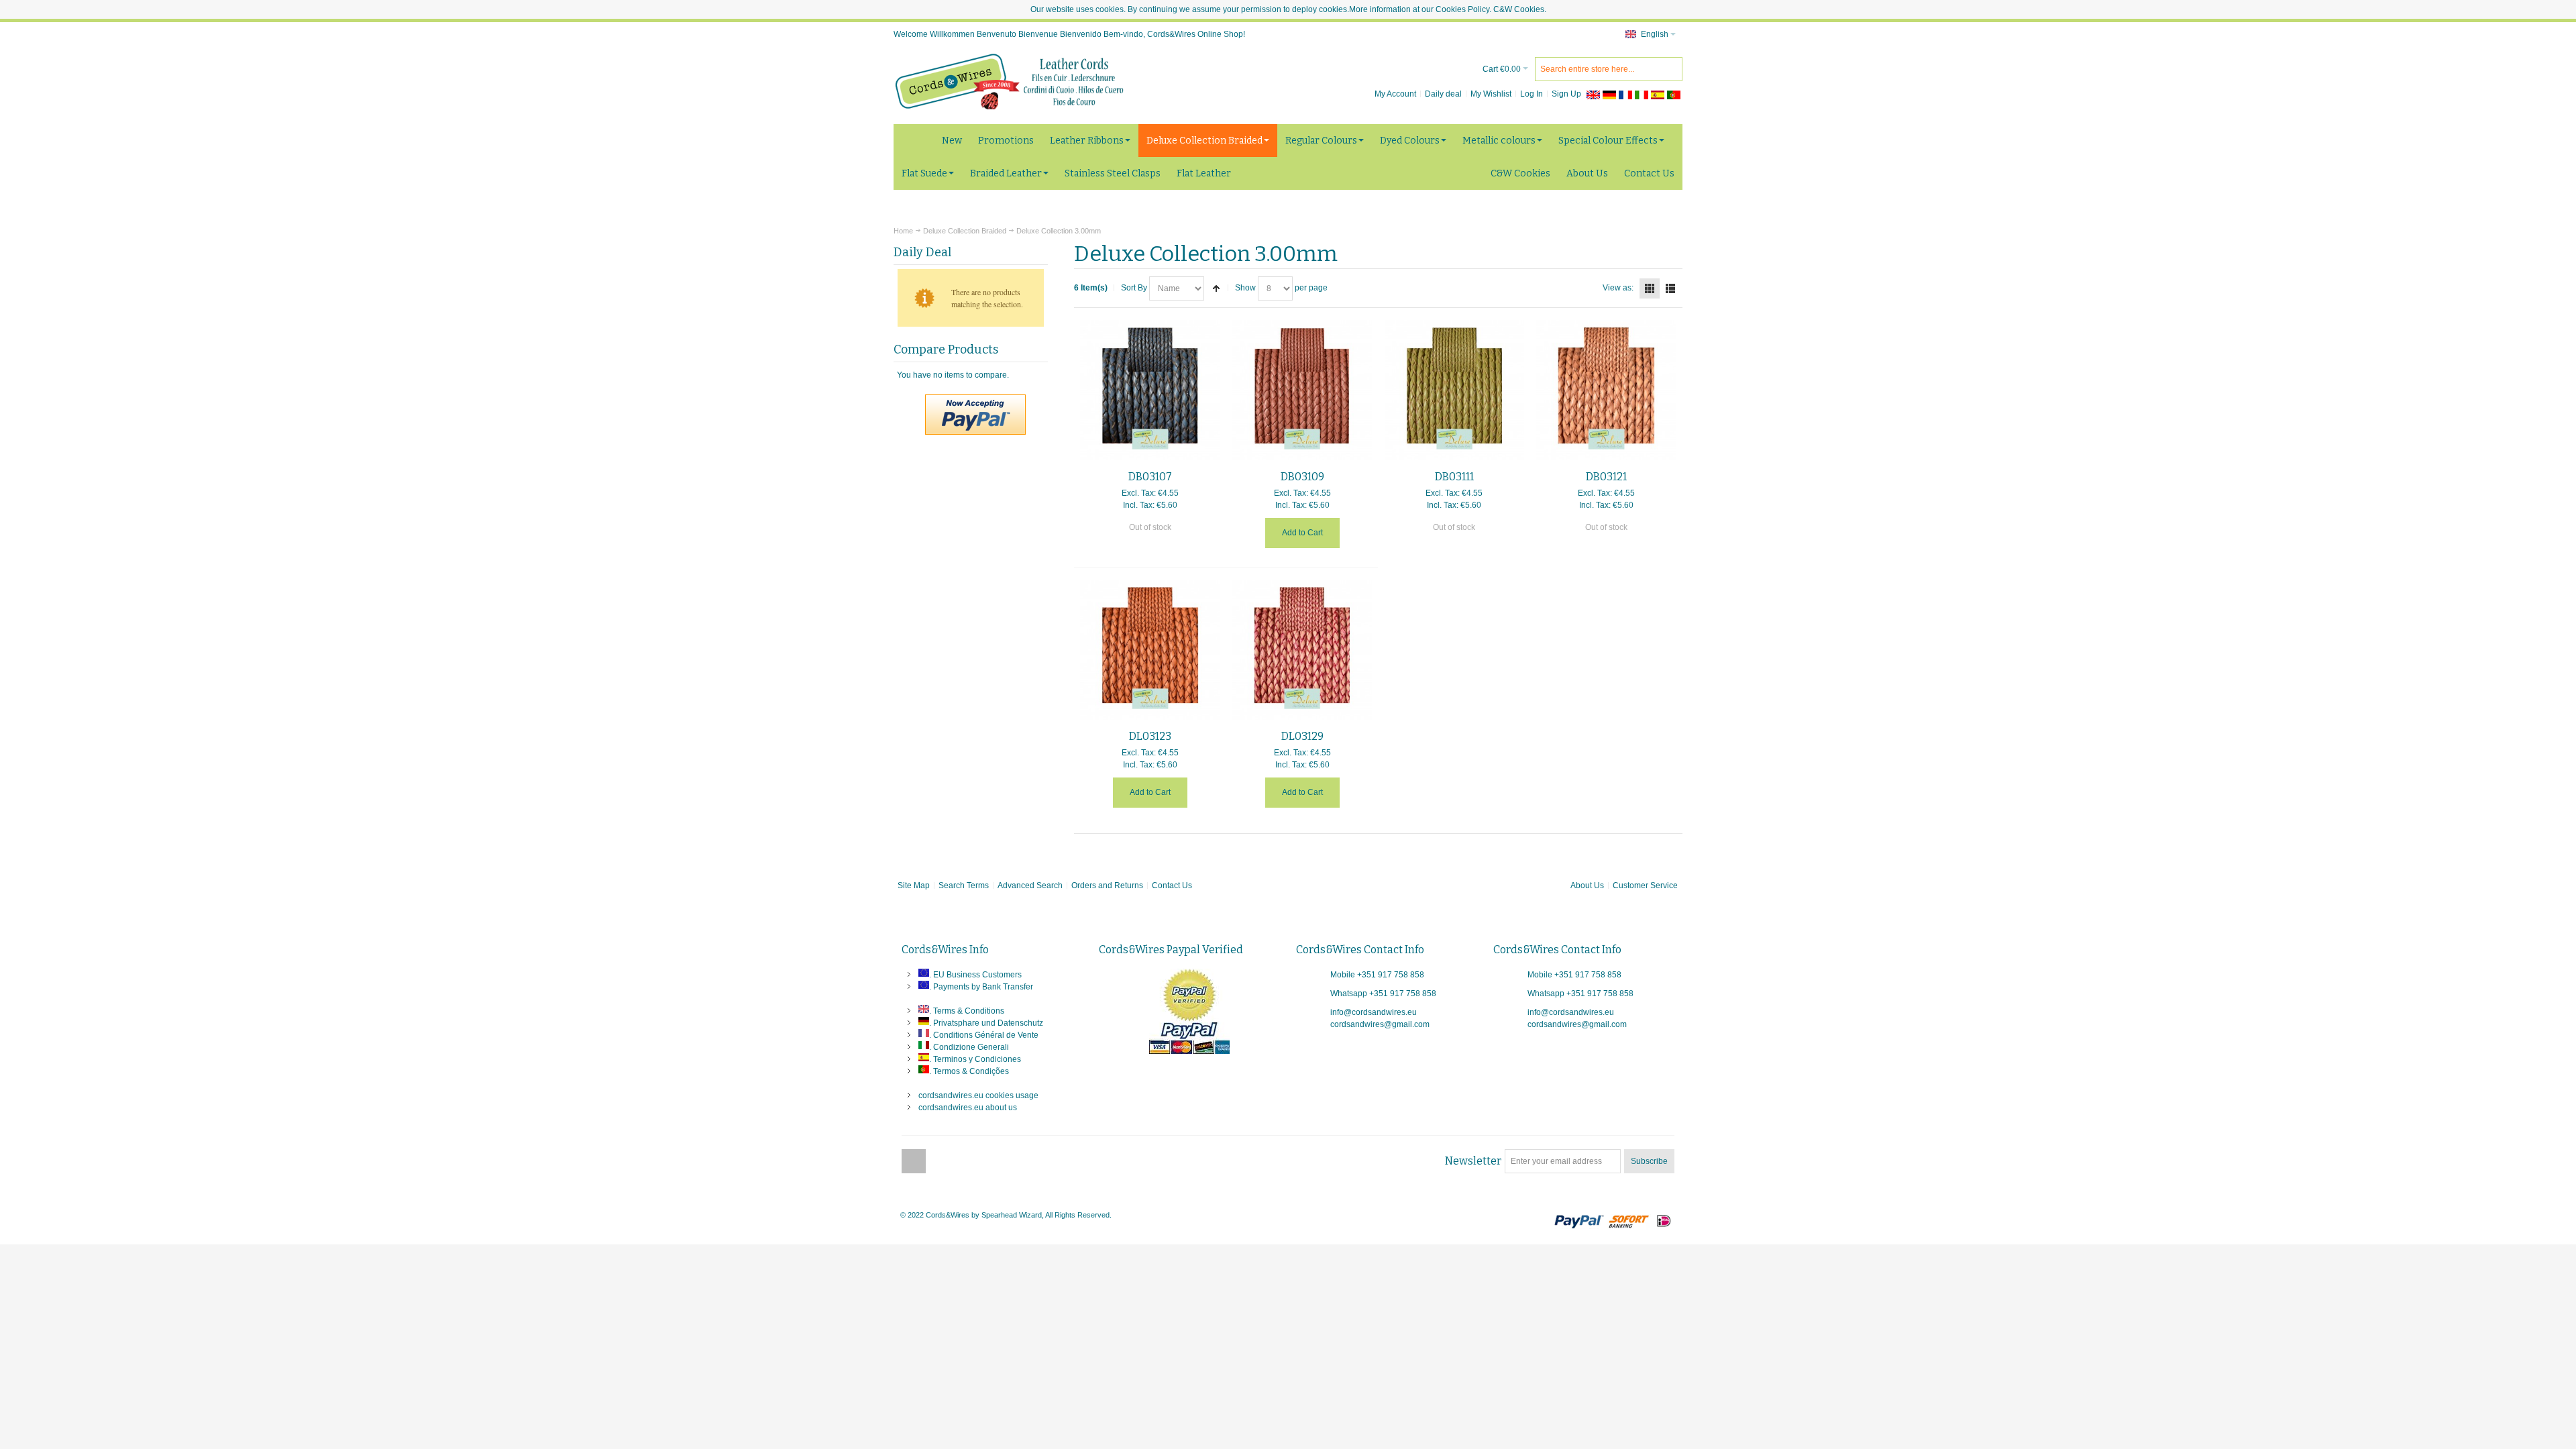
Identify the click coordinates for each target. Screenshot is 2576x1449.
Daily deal (1443, 94)
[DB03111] (1455, 390)
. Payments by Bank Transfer (981, 987)
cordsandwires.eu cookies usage (978, 1095)
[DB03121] (1606, 390)
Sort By (1134, 288)
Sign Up (1566, 94)
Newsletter (1473, 1161)
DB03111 (1454, 477)
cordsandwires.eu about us (968, 1108)
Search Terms (964, 885)
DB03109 (1302, 477)
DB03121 (1606, 477)
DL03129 (1302, 736)
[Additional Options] (975, 400)
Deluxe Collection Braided (965, 231)
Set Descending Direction (1216, 288)
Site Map (914, 885)
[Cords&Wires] (1011, 81)
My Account (1395, 94)
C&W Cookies (1519, 9)
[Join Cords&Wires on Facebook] (914, 1161)
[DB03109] (1302, 390)
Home (903, 231)
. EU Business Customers (975, 975)
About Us (1587, 885)
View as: (1618, 288)
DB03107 (1150, 477)
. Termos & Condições (969, 1071)
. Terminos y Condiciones (975, 1059)
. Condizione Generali (969, 1047)
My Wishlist (1491, 94)
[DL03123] (1150, 650)
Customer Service (1645, 885)
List (1670, 288)
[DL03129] (1302, 650)
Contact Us (1172, 885)
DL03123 (1150, 736)
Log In (1532, 94)
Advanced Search (1030, 885)
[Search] (1670, 69)
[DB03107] (1150, 390)
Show (1245, 288)
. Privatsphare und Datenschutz (986, 1023)
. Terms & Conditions (967, 1011)
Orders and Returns (1107, 885)
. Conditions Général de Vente (984, 1035)
